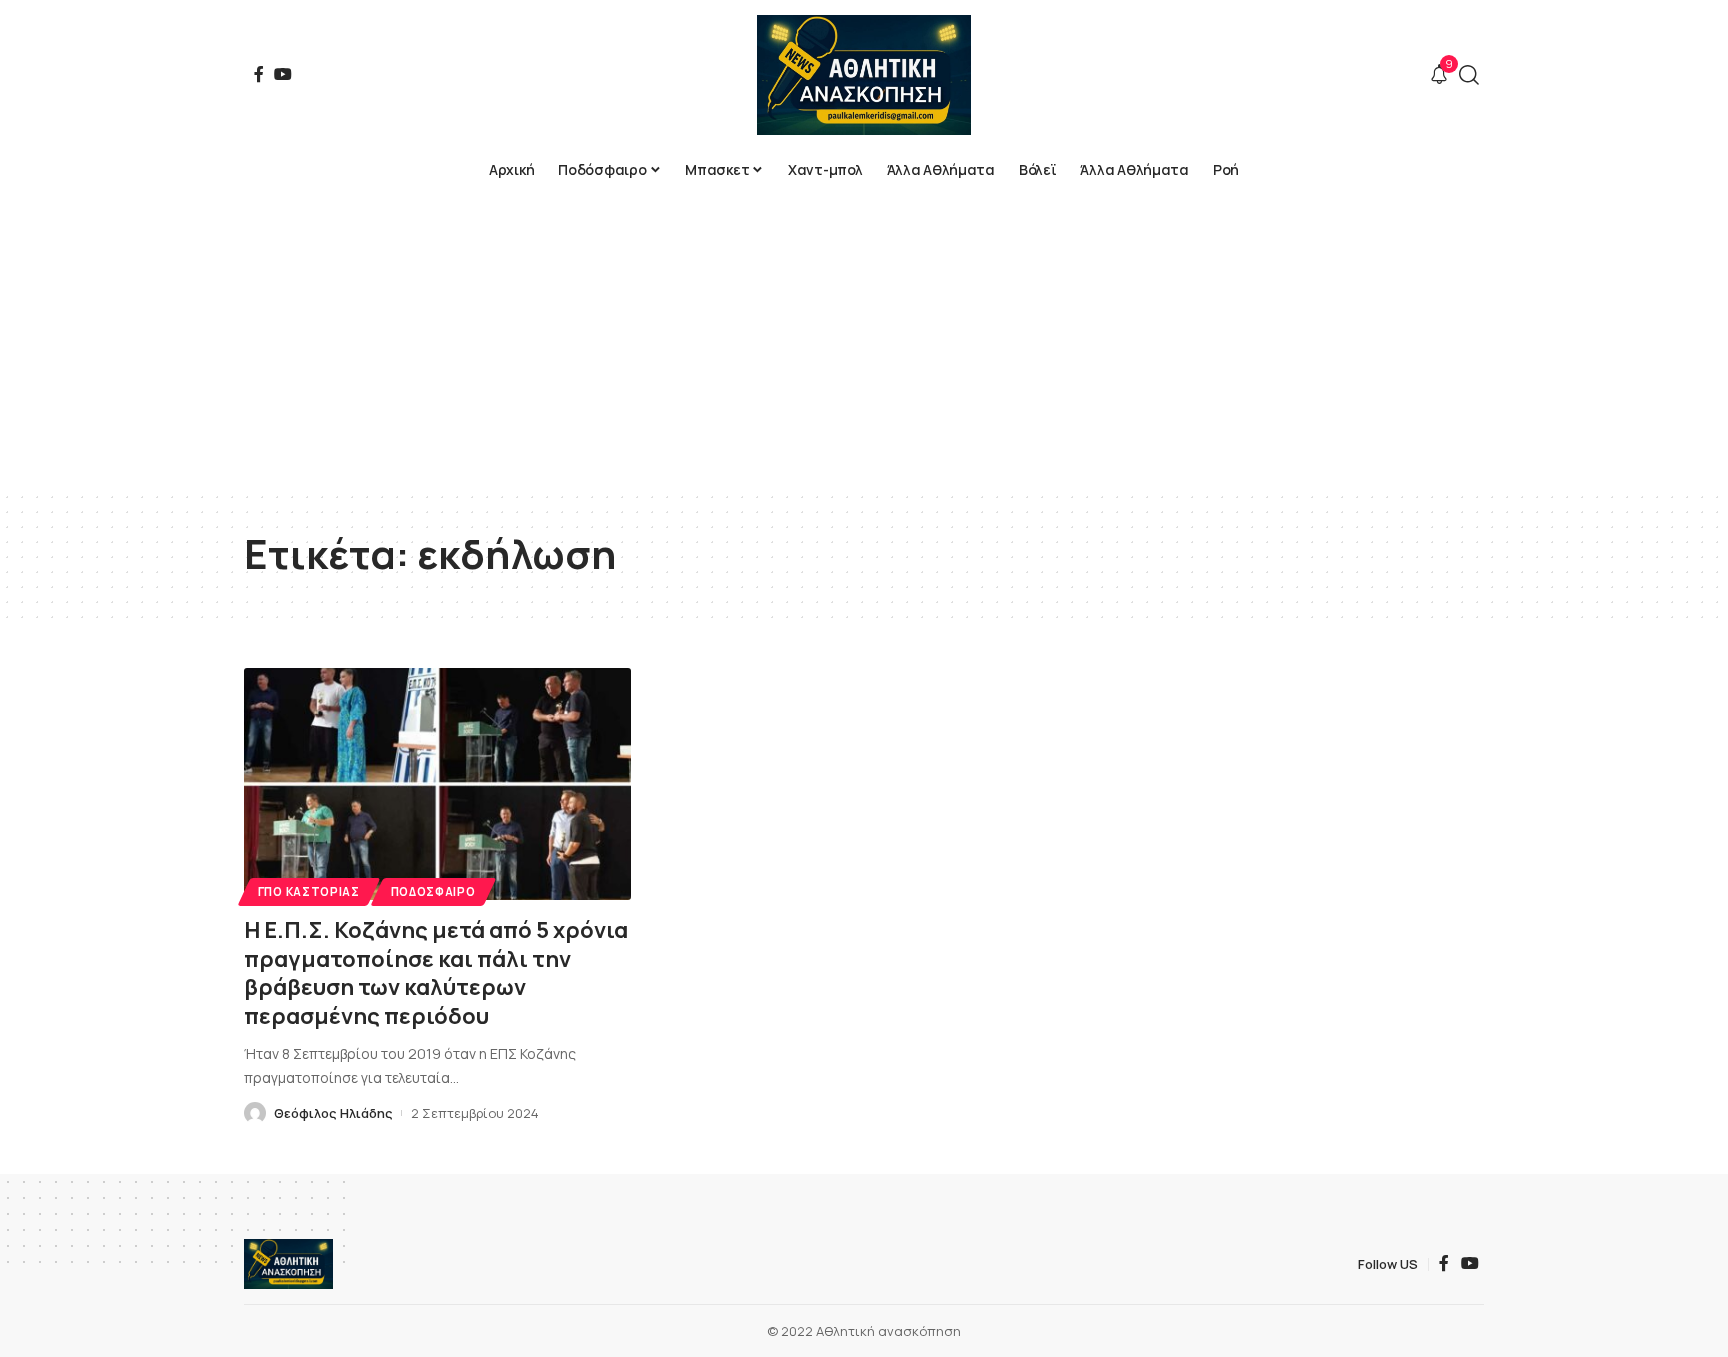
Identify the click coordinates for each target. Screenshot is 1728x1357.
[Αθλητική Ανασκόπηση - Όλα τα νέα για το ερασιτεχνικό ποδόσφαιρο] (863, 75)
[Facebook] (259, 74)
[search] (1469, 75)
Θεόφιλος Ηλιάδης (333, 1113)
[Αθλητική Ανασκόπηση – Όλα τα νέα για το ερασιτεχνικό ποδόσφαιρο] (288, 1264)
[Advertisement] (864, 340)
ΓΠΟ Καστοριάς (309, 891)
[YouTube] (283, 74)
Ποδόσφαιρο (433, 891)
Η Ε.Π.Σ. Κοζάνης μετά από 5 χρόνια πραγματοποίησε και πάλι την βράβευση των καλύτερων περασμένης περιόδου (436, 973)
